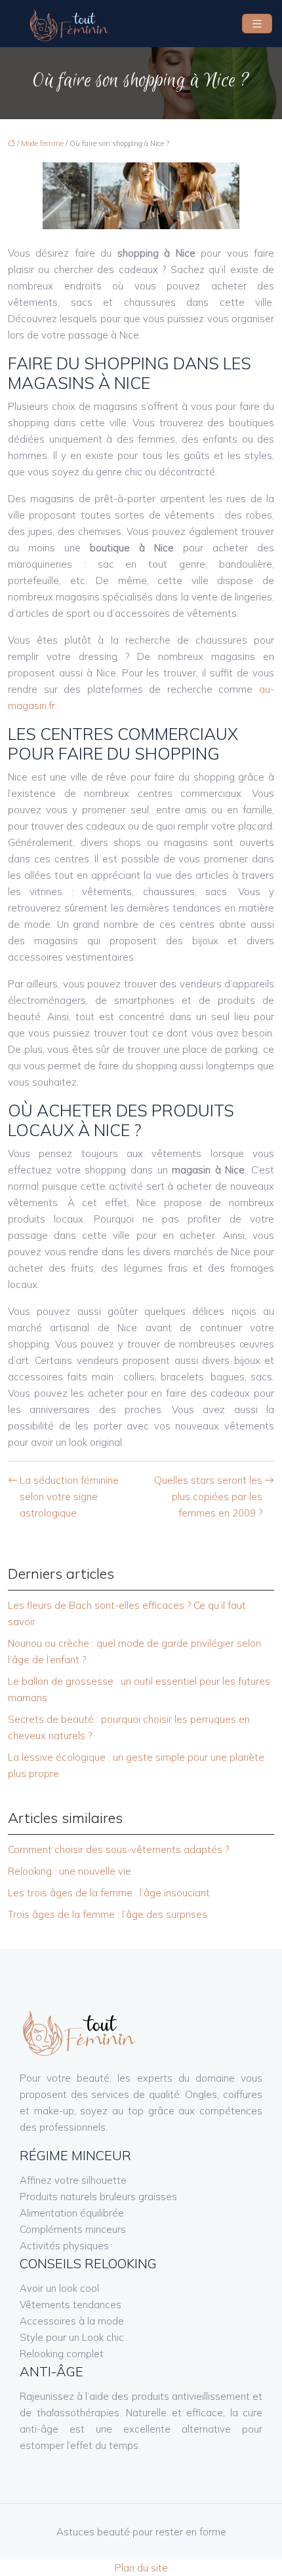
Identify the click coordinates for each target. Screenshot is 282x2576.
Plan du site (141, 2568)
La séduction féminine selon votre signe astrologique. (69, 1497)
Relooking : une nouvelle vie (70, 1871)
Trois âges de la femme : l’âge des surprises (108, 1914)
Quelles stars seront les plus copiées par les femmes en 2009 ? (208, 1497)
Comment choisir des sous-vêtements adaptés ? (118, 1849)
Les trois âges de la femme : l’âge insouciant (109, 1893)
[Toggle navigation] (257, 24)
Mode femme (42, 143)
